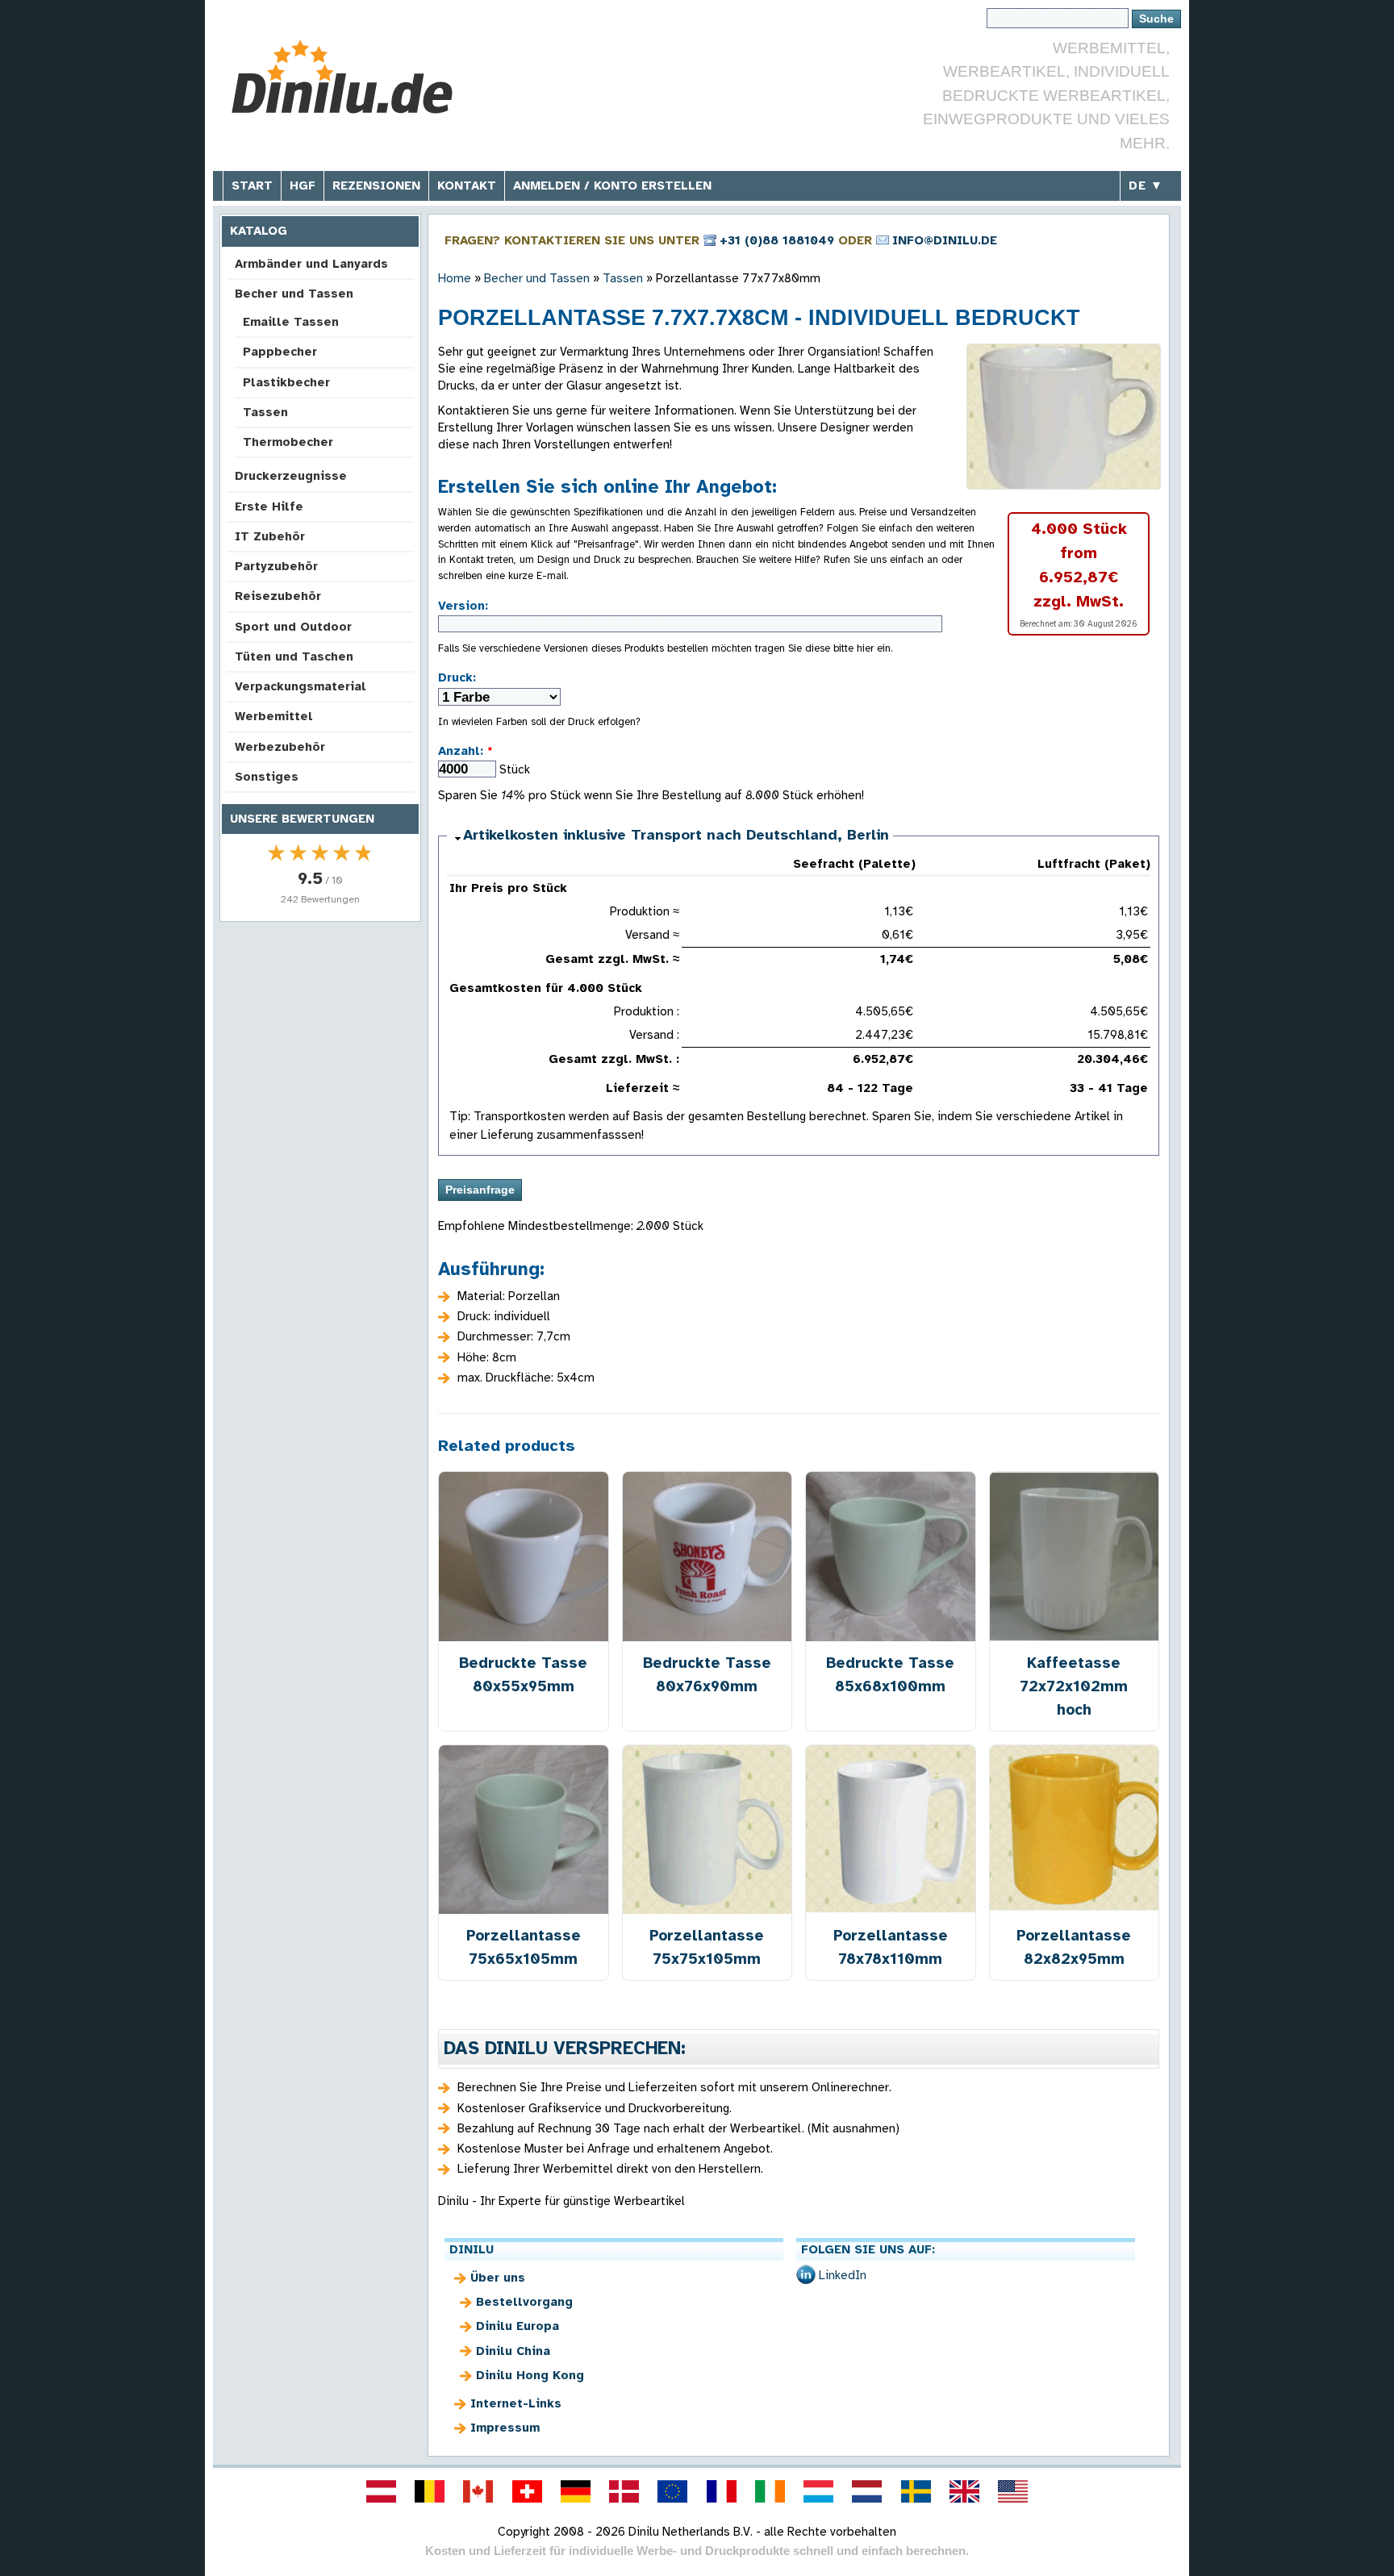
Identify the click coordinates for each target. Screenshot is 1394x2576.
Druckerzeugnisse (291, 476)
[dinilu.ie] (770, 2491)
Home (455, 278)
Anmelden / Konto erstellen (612, 185)
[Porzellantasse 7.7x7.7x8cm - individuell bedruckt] (1064, 417)
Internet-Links (516, 2403)
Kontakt (467, 185)
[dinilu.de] (575, 2491)
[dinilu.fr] (721, 2491)
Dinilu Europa (518, 2326)
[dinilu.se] (916, 2491)
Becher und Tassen (294, 294)
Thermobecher (288, 442)
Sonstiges (267, 777)
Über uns (498, 2278)
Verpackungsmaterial (301, 686)
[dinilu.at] (381, 2491)
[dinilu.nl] (867, 2491)
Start (252, 185)
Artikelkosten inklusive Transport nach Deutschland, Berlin (676, 835)
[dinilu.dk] (624, 2491)
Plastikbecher (286, 382)
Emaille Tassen (291, 322)
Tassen (265, 412)
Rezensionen (376, 185)
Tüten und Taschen (294, 657)
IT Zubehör (270, 536)
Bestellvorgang (524, 2302)
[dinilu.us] (1013, 2491)
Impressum (505, 2428)
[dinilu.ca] (478, 2491)
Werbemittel (274, 716)
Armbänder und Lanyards (311, 264)
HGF (303, 185)
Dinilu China (513, 2351)
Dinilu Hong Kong (530, 2375)
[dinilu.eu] (673, 2491)
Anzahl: (465, 751)
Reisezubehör (278, 596)
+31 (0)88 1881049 (777, 240)
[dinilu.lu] (819, 2491)
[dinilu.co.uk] (964, 2491)
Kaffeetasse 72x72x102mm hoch (1074, 1686)
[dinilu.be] (430, 2491)
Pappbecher (280, 352)
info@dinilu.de (945, 240)
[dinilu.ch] (527, 2491)
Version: (463, 606)
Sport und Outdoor (293, 627)
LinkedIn (843, 2275)
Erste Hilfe (269, 506)
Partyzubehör (276, 566)
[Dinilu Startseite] (344, 77)
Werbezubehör (280, 747)
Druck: (457, 677)
